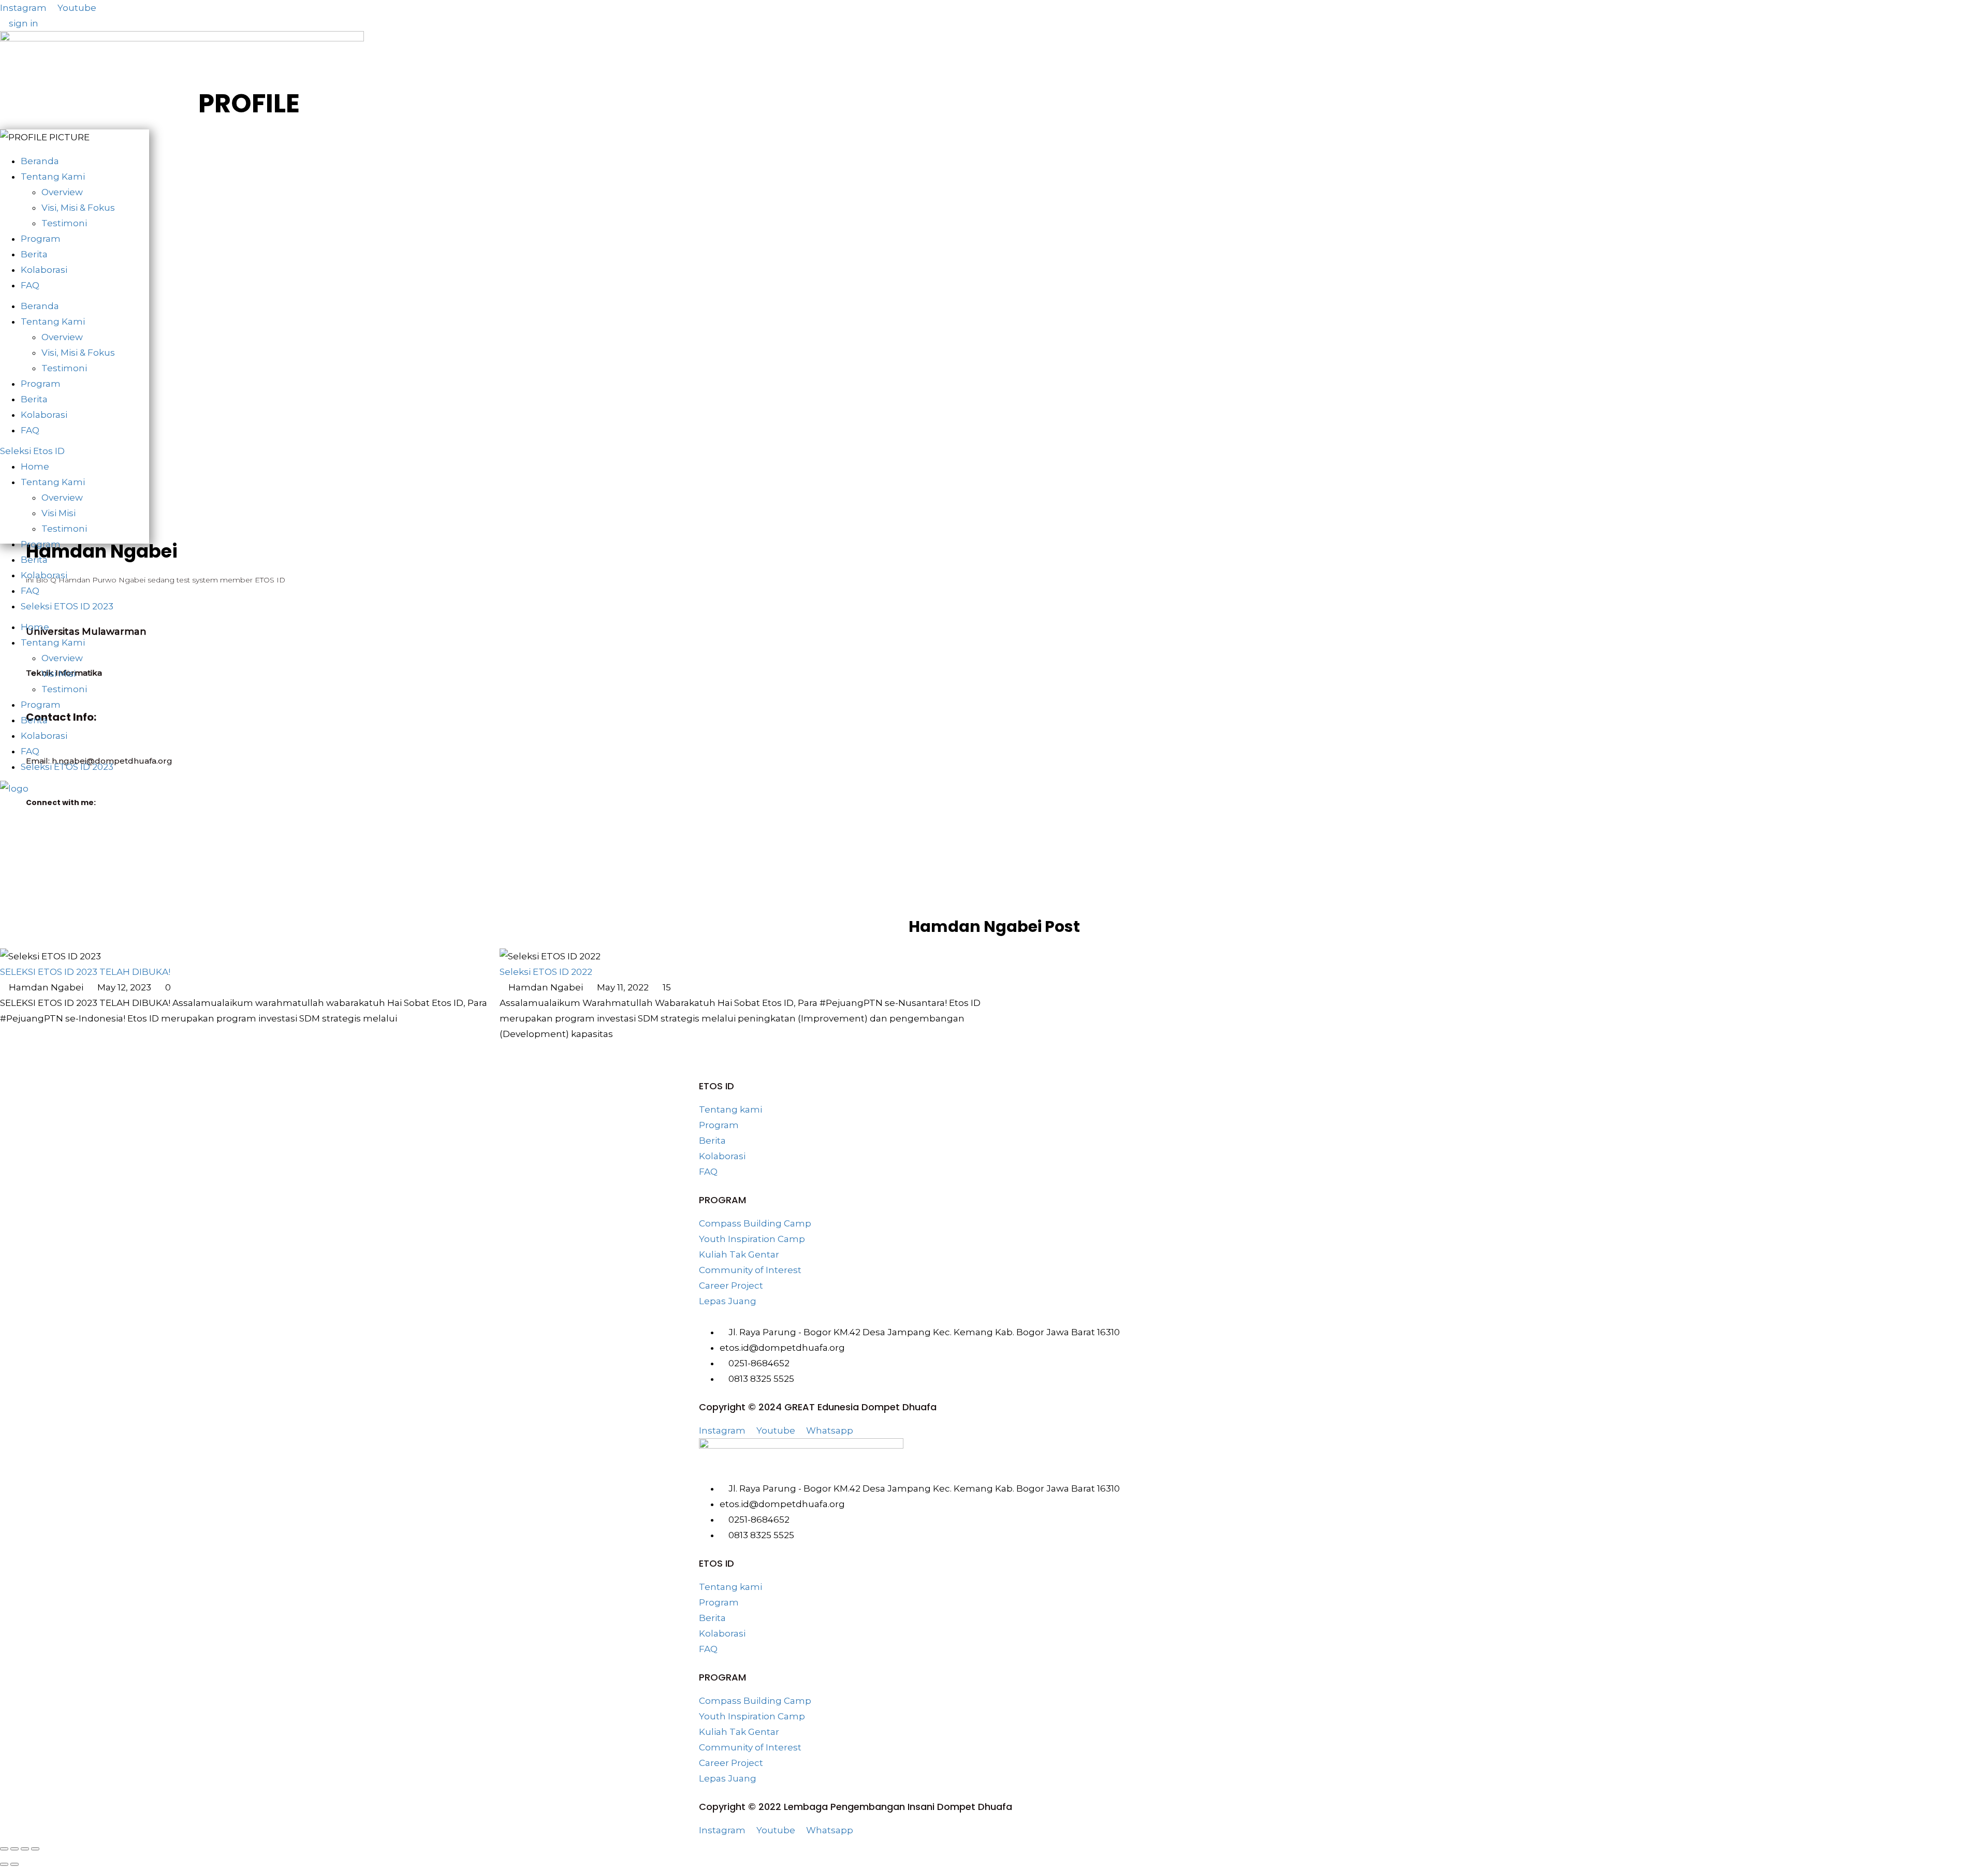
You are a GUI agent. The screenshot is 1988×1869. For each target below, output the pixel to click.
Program (41, 239)
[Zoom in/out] (4, 1849)
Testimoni (64, 223)
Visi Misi (59, 513)
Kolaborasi (44, 270)
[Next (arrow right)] (14, 1864)
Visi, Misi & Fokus (78, 208)
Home (35, 466)
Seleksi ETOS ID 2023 (67, 606)
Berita (34, 254)
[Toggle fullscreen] (14, 1849)
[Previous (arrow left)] (4, 1864)
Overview (62, 192)
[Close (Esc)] (35, 1849)
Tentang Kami (53, 177)
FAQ (30, 285)
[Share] (25, 1849)
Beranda (40, 161)
